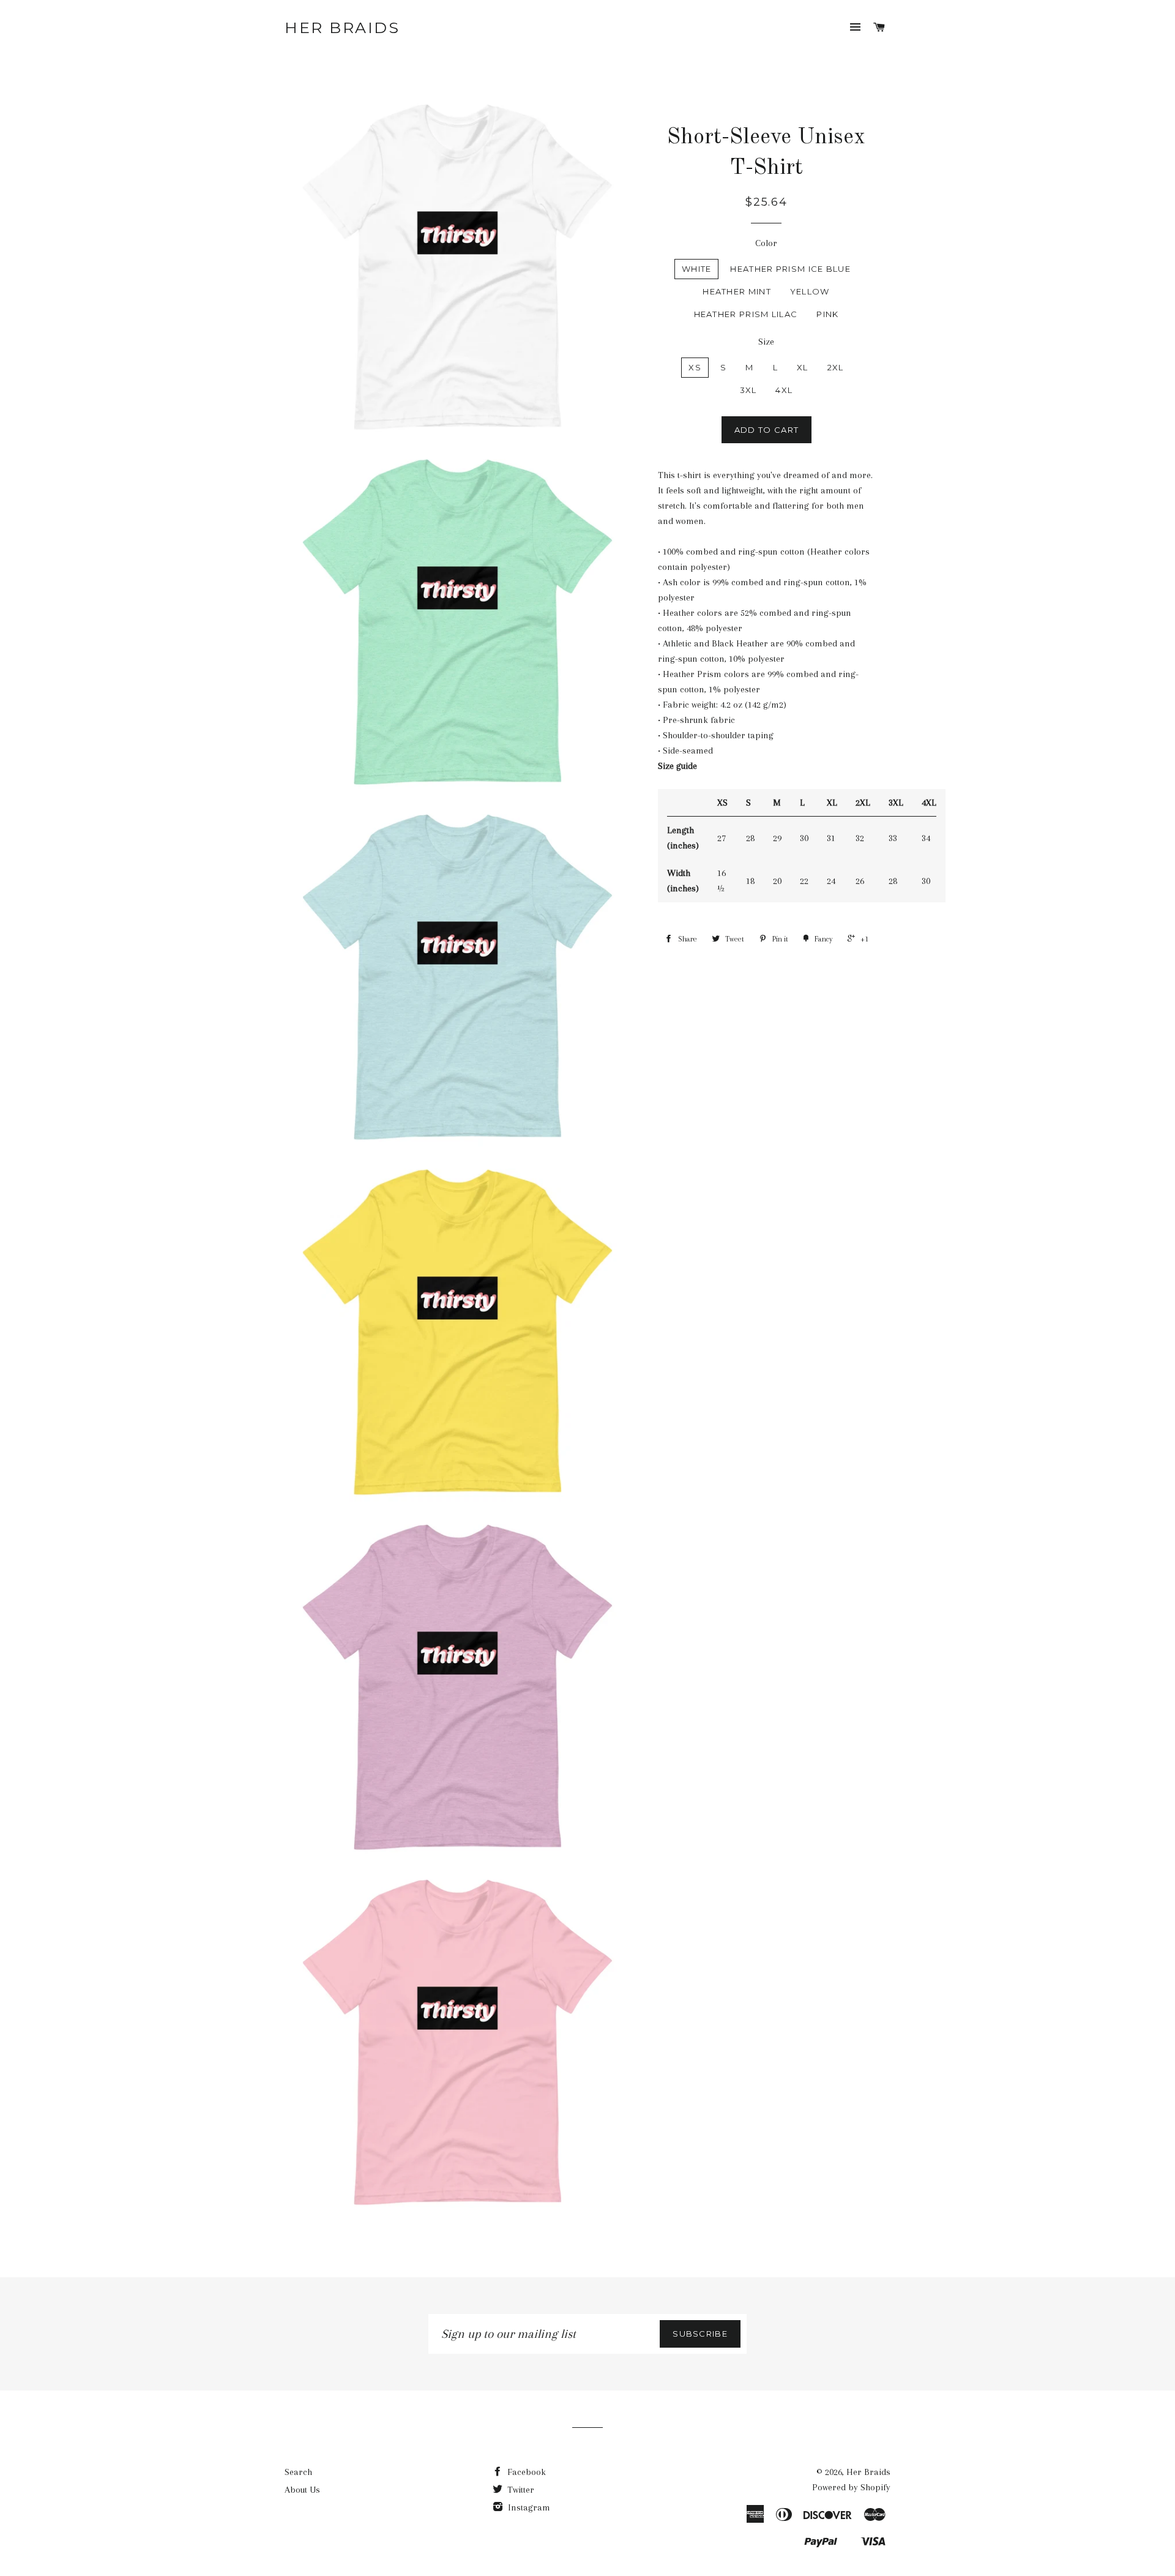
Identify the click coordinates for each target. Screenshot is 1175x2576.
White (697, 269)
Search (298, 2472)
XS (695, 367)
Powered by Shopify (851, 2487)
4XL (784, 390)
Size (766, 342)
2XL (836, 367)
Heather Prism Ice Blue (790, 269)
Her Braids (342, 28)
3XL (748, 390)
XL (803, 367)
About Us (302, 2490)
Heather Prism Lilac (746, 314)
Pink (827, 314)
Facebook (525, 2472)
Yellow (810, 291)
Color (766, 243)
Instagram (528, 2507)
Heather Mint (737, 291)
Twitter (520, 2490)
